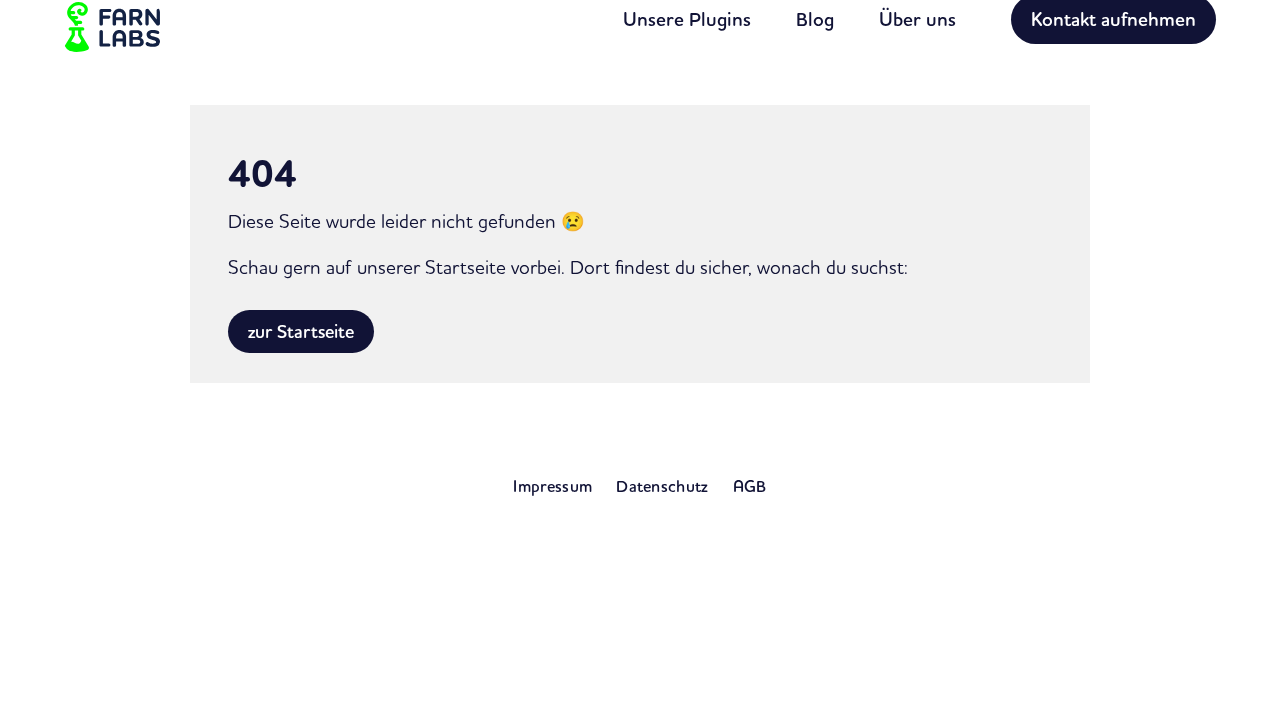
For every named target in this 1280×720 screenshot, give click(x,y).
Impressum (552, 486)
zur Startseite (301, 331)
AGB (750, 486)
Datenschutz (662, 486)
